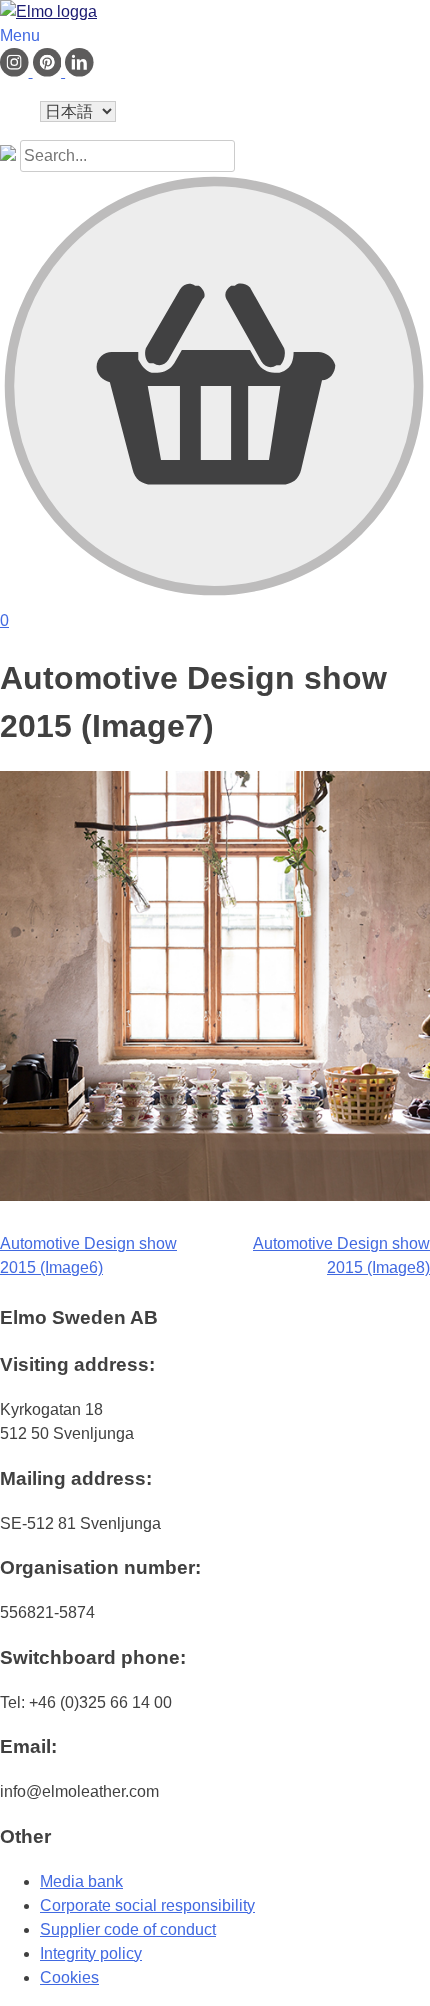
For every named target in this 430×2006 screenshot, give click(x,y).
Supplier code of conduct (128, 1929)
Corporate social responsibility (147, 1905)
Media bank (81, 1881)
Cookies (69, 1977)
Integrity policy (91, 1953)
